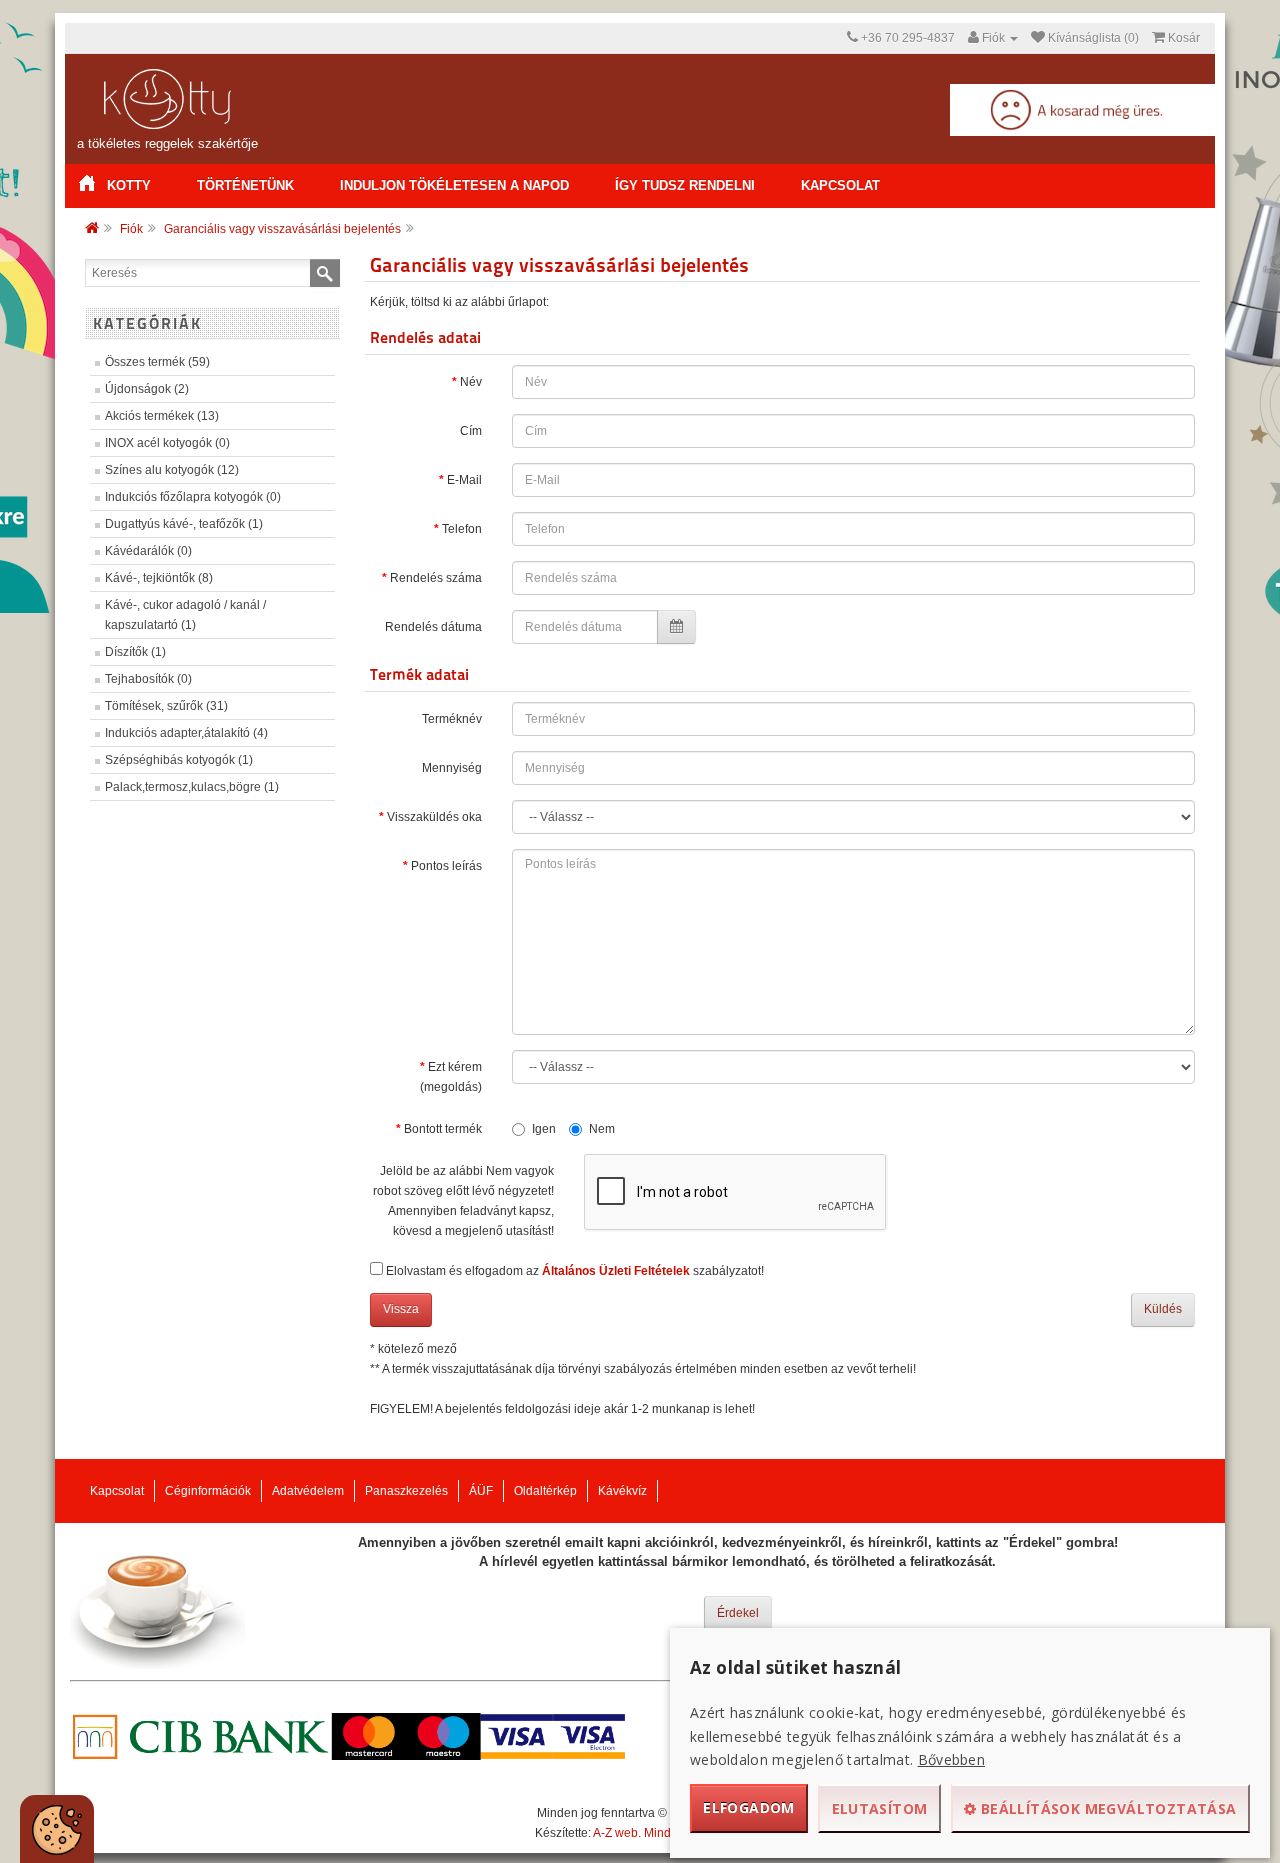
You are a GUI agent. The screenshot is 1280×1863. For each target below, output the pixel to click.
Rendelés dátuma (433, 627)
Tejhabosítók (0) (148, 679)
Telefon (462, 529)
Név (471, 382)
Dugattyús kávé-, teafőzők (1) (184, 524)
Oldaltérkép (545, 1491)
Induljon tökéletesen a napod (454, 185)
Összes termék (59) (157, 362)
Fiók (131, 229)
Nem (602, 1129)
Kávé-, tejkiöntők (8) (159, 578)
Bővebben (951, 1759)
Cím (471, 431)
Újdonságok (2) (147, 389)
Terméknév (452, 719)
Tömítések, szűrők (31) (166, 706)
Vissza (401, 1309)
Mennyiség (452, 768)
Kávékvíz (622, 1491)
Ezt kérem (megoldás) (451, 1077)
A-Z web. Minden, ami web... (669, 1833)
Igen (544, 1129)
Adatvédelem (308, 1491)
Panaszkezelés (406, 1491)
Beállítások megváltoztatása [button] (1107, 1808)
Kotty (129, 185)
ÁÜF (481, 1491)
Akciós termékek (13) (162, 416)
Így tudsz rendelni (685, 185)
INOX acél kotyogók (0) (167, 443)
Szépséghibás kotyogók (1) (179, 760)
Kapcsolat (840, 185)
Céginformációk (208, 1491)
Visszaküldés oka (434, 817)
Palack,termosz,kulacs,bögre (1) (192, 787)
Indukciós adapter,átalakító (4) (186, 733)
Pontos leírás (446, 866)
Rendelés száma (436, 578)
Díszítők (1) (135, 652)
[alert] (57, 1829)
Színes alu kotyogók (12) (172, 470)
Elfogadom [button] (749, 1807)
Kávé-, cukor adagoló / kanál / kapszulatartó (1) (185, 615)
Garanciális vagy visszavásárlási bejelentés (282, 229)
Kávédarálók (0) (148, 551)
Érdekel (738, 1613)
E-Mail (464, 480)
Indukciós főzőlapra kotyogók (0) (193, 497)
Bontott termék (443, 1129)
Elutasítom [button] (880, 1808)
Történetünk (245, 185)
